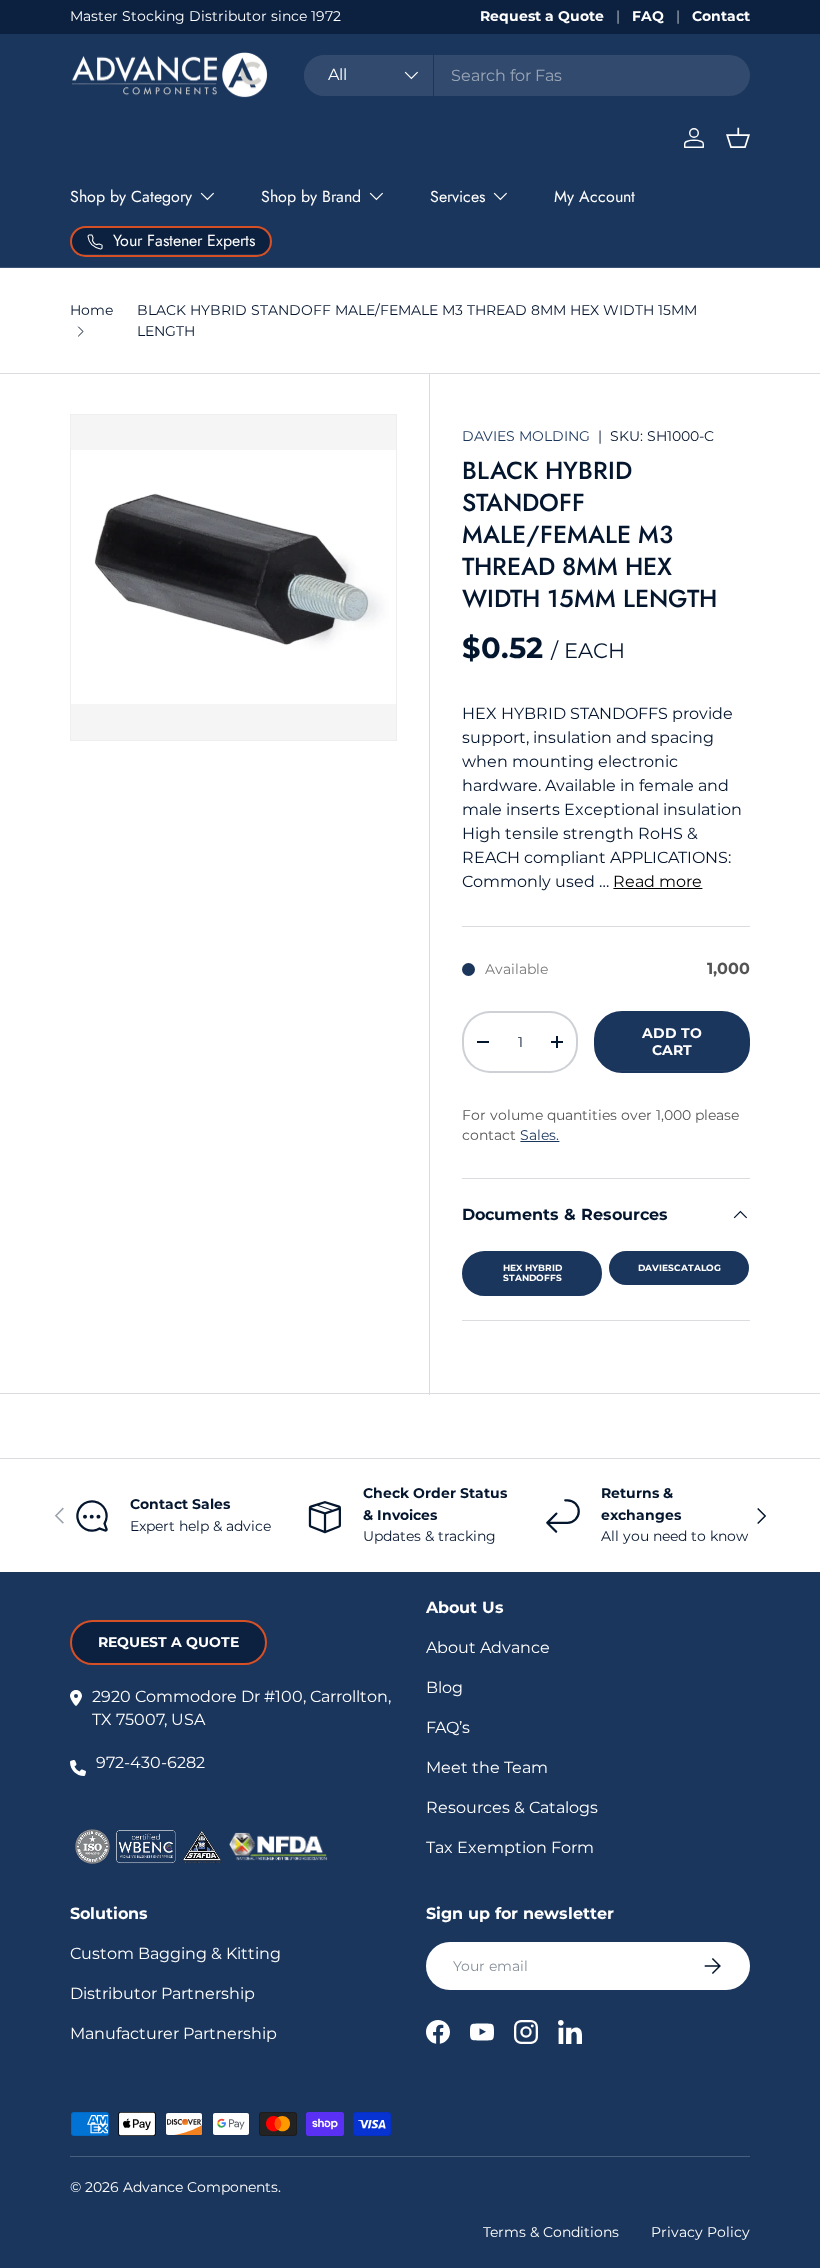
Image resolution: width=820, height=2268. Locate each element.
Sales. (539, 1135)
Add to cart (672, 1041)
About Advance (488, 1647)
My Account (594, 196)
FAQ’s (448, 1727)
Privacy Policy (700, 2232)
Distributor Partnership (162, 1993)
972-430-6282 (150, 1762)
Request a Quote (542, 16)
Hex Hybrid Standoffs (532, 1273)
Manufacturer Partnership (173, 2033)
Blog (444, 1687)
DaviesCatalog (679, 1267)
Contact (721, 16)
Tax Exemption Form (510, 1847)
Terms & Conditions (551, 2232)
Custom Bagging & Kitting (175, 1953)
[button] (738, 138)
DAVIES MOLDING (528, 436)
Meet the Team (487, 1767)
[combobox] (527, 75)
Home (91, 310)
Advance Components (200, 2187)
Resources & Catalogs (512, 1807)
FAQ (648, 16)
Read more (657, 881)
